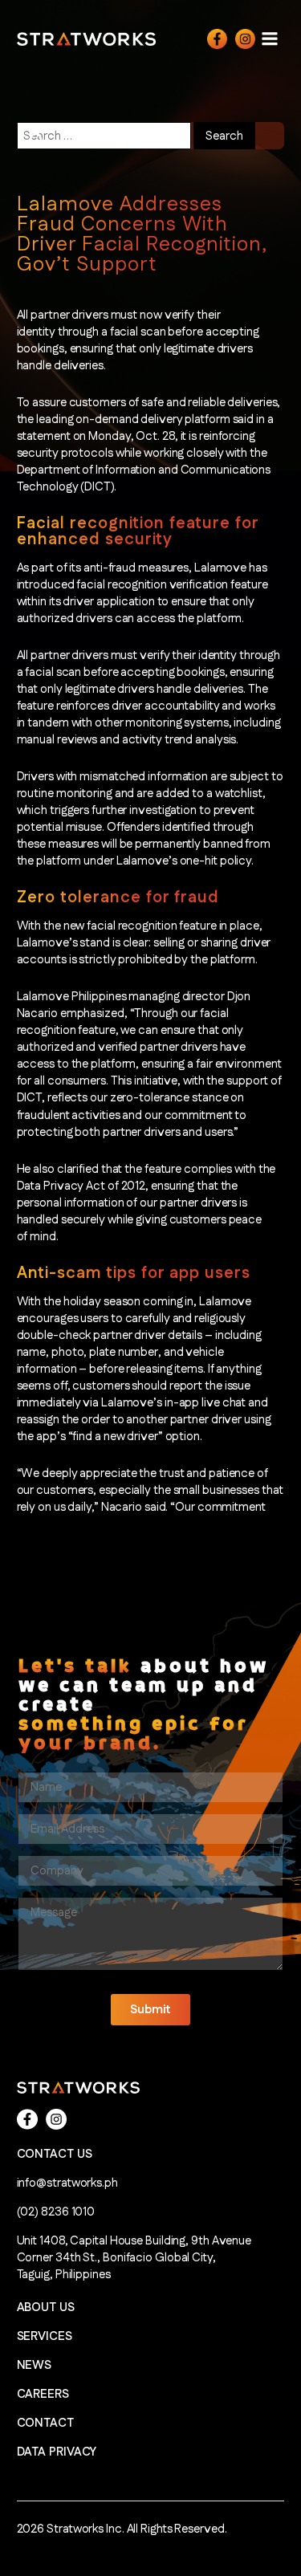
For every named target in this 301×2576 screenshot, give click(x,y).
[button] (150, 2010)
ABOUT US (46, 2307)
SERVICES (45, 2336)
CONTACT (45, 2423)
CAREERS (43, 2394)
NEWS (35, 2365)
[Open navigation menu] (270, 38)
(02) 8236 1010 (56, 2212)
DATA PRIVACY (57, 2452)
